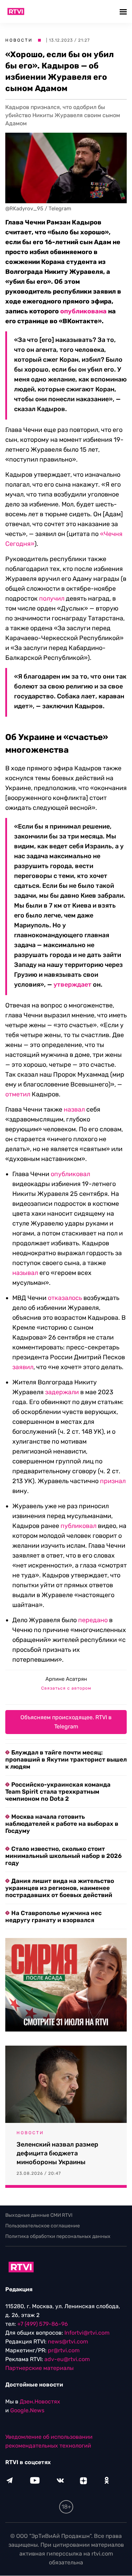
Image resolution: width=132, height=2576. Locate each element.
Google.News (27, 2411)
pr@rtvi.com (64, 2351)
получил (52, 598)
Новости (19, 40)
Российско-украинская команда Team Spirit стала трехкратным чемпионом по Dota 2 (58, 1792)
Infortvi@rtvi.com (87, 2333)
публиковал (78, 1526)
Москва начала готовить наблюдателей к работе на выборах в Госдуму (62, 1824)
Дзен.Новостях (40, 2402)
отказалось (65, 1298)
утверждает (73, 985)
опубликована (83, 311)
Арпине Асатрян (66, 1679)
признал (113, 1481)
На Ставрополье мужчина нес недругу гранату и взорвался (54, 1916)
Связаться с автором (66, 1688)
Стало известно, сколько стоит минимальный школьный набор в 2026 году (64, 1856)
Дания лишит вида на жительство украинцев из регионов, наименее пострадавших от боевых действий (60, 1888)
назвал (74, 1109)
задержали (62, 1392)
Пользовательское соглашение (43, 2226)
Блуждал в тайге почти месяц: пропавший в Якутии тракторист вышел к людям (66, 1759)
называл (25, 1273)
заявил (23, 1367)
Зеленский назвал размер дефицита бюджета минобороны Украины (57, 2153)
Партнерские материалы (39, 2368)
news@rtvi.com (68, 2342)
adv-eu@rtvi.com (67, 2360)
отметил (18, 1094)
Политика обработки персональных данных (58, 2236)
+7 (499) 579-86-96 (43, 2324)
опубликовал (70, 1174)
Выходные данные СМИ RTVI (39, 2215)
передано (93, 1620)
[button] (124, 11)
